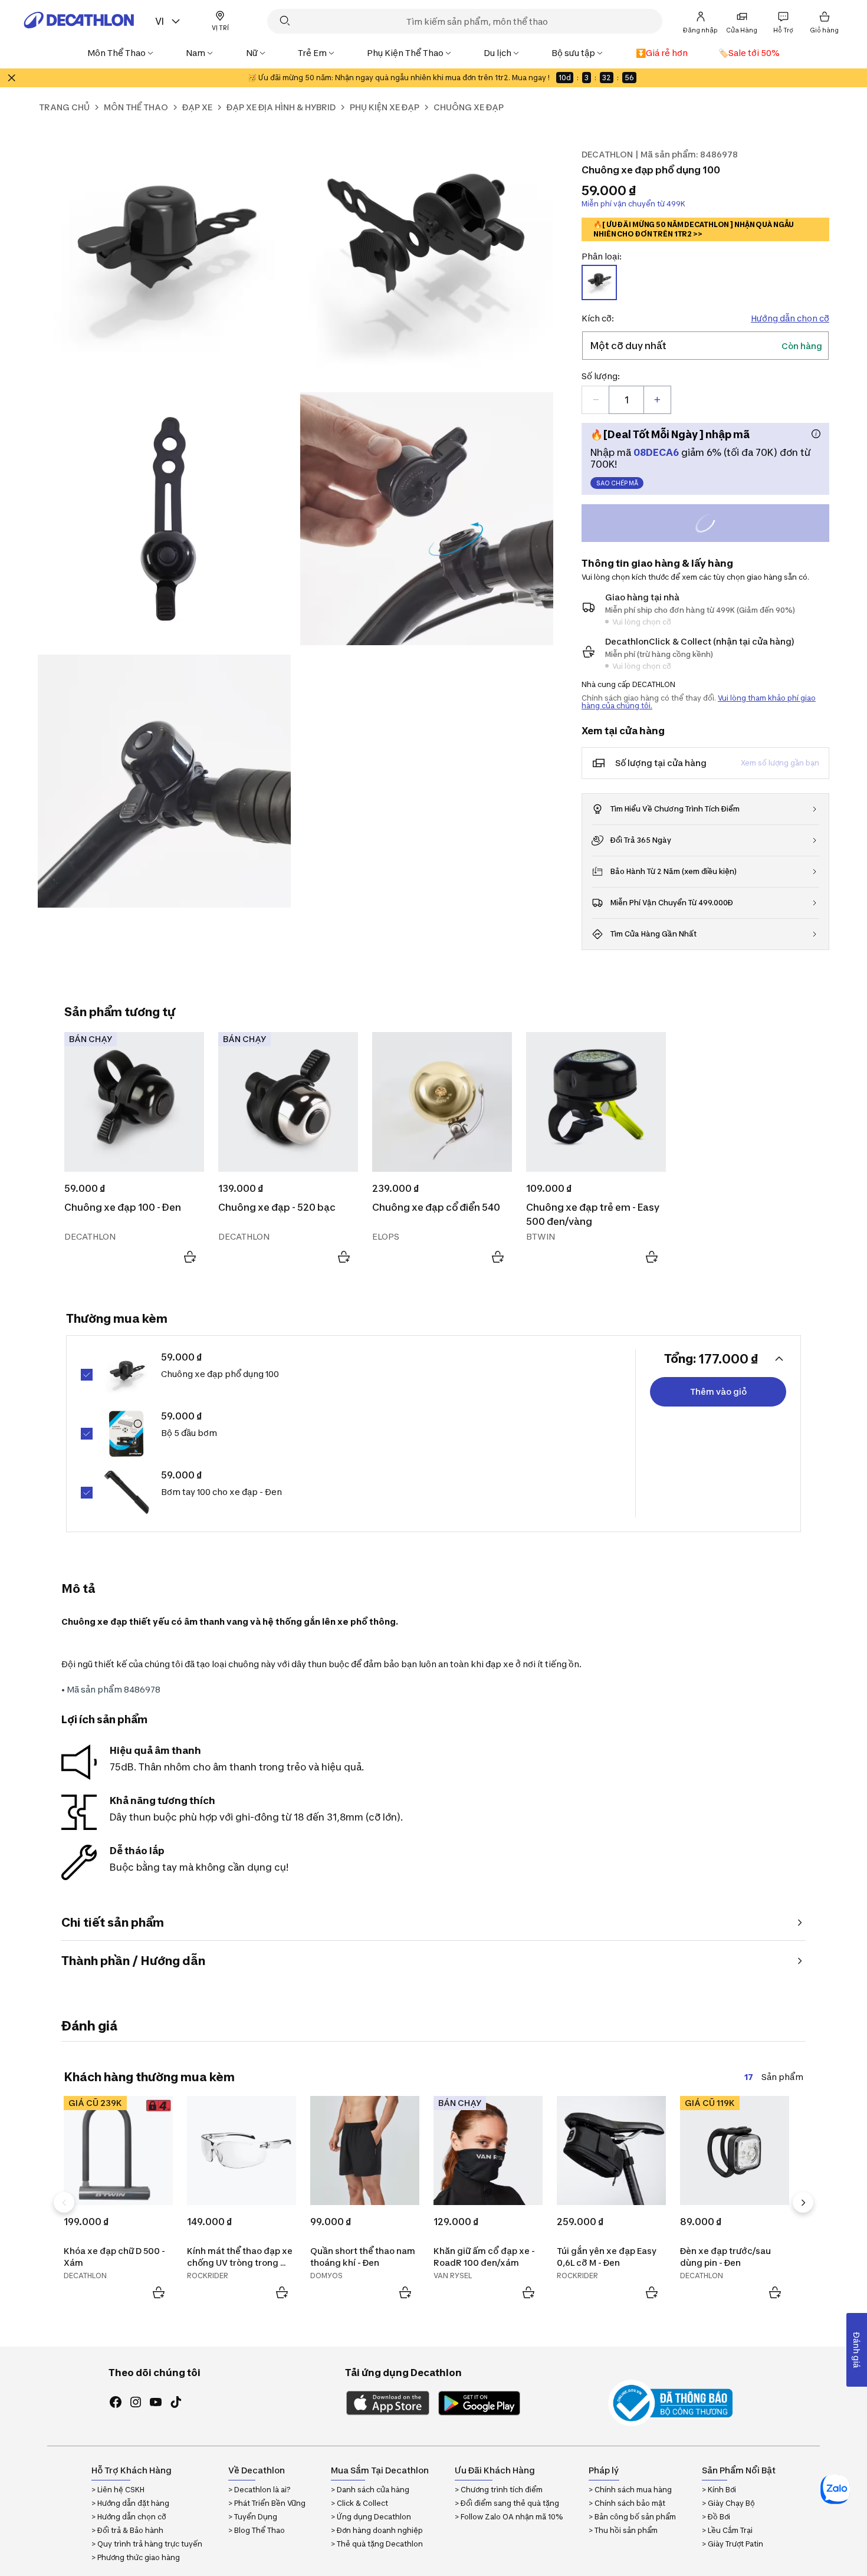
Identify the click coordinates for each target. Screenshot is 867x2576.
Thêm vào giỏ (718, 1391)
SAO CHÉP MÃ (617, 483)
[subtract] (596, 400)
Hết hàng (716, 525)
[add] (657, 400)
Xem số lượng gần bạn (780, 763)
